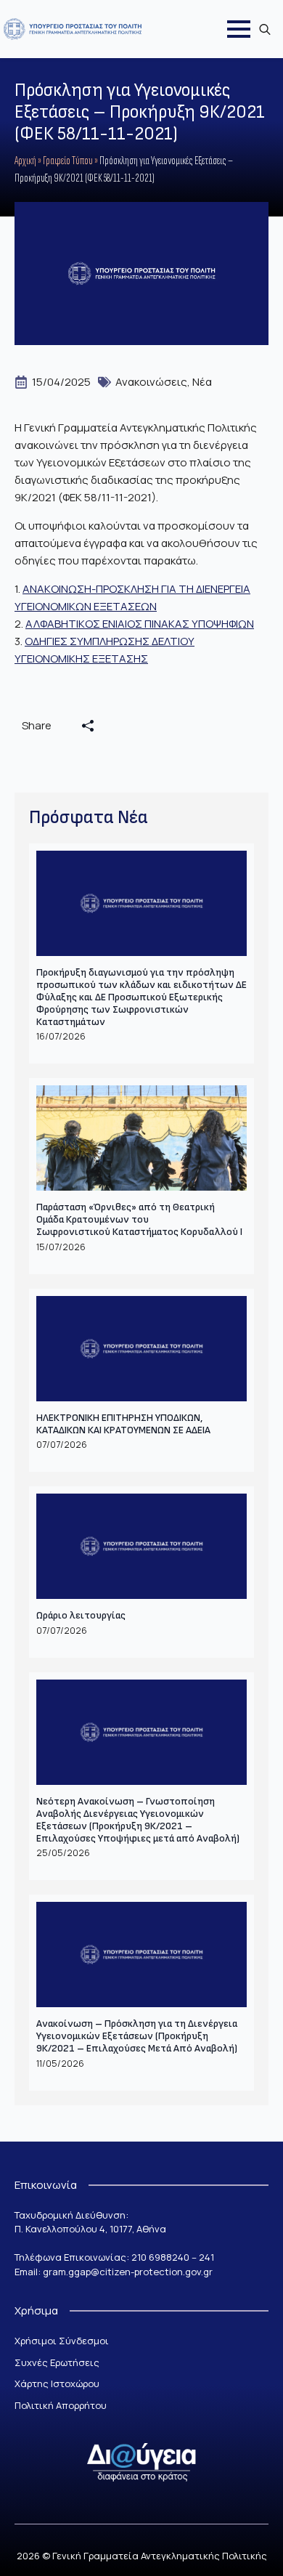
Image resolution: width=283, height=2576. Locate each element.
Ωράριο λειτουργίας (81, 1616)
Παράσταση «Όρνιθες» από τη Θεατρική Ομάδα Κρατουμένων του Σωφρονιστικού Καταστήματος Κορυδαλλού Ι (139, 1220)
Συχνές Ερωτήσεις (57, 2362)
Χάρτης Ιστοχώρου (57, 2383)
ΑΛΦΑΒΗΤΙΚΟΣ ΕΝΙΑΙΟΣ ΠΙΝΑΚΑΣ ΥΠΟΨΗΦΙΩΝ (140, 624)
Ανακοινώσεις (151, 382)
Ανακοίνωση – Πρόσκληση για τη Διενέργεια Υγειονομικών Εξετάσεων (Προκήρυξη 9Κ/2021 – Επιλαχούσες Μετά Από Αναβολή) (137, 2036)
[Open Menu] (239, 29)
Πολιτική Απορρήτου (61, 2405)
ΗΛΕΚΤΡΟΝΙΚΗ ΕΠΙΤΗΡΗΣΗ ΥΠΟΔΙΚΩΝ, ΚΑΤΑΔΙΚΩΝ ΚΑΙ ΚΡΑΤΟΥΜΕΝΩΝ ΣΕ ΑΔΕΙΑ (123, 1424)
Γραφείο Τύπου (68, 161)
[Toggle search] (265, 29)
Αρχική (25, 161)
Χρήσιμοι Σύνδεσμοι (62, 2341)
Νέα (202, 382)
